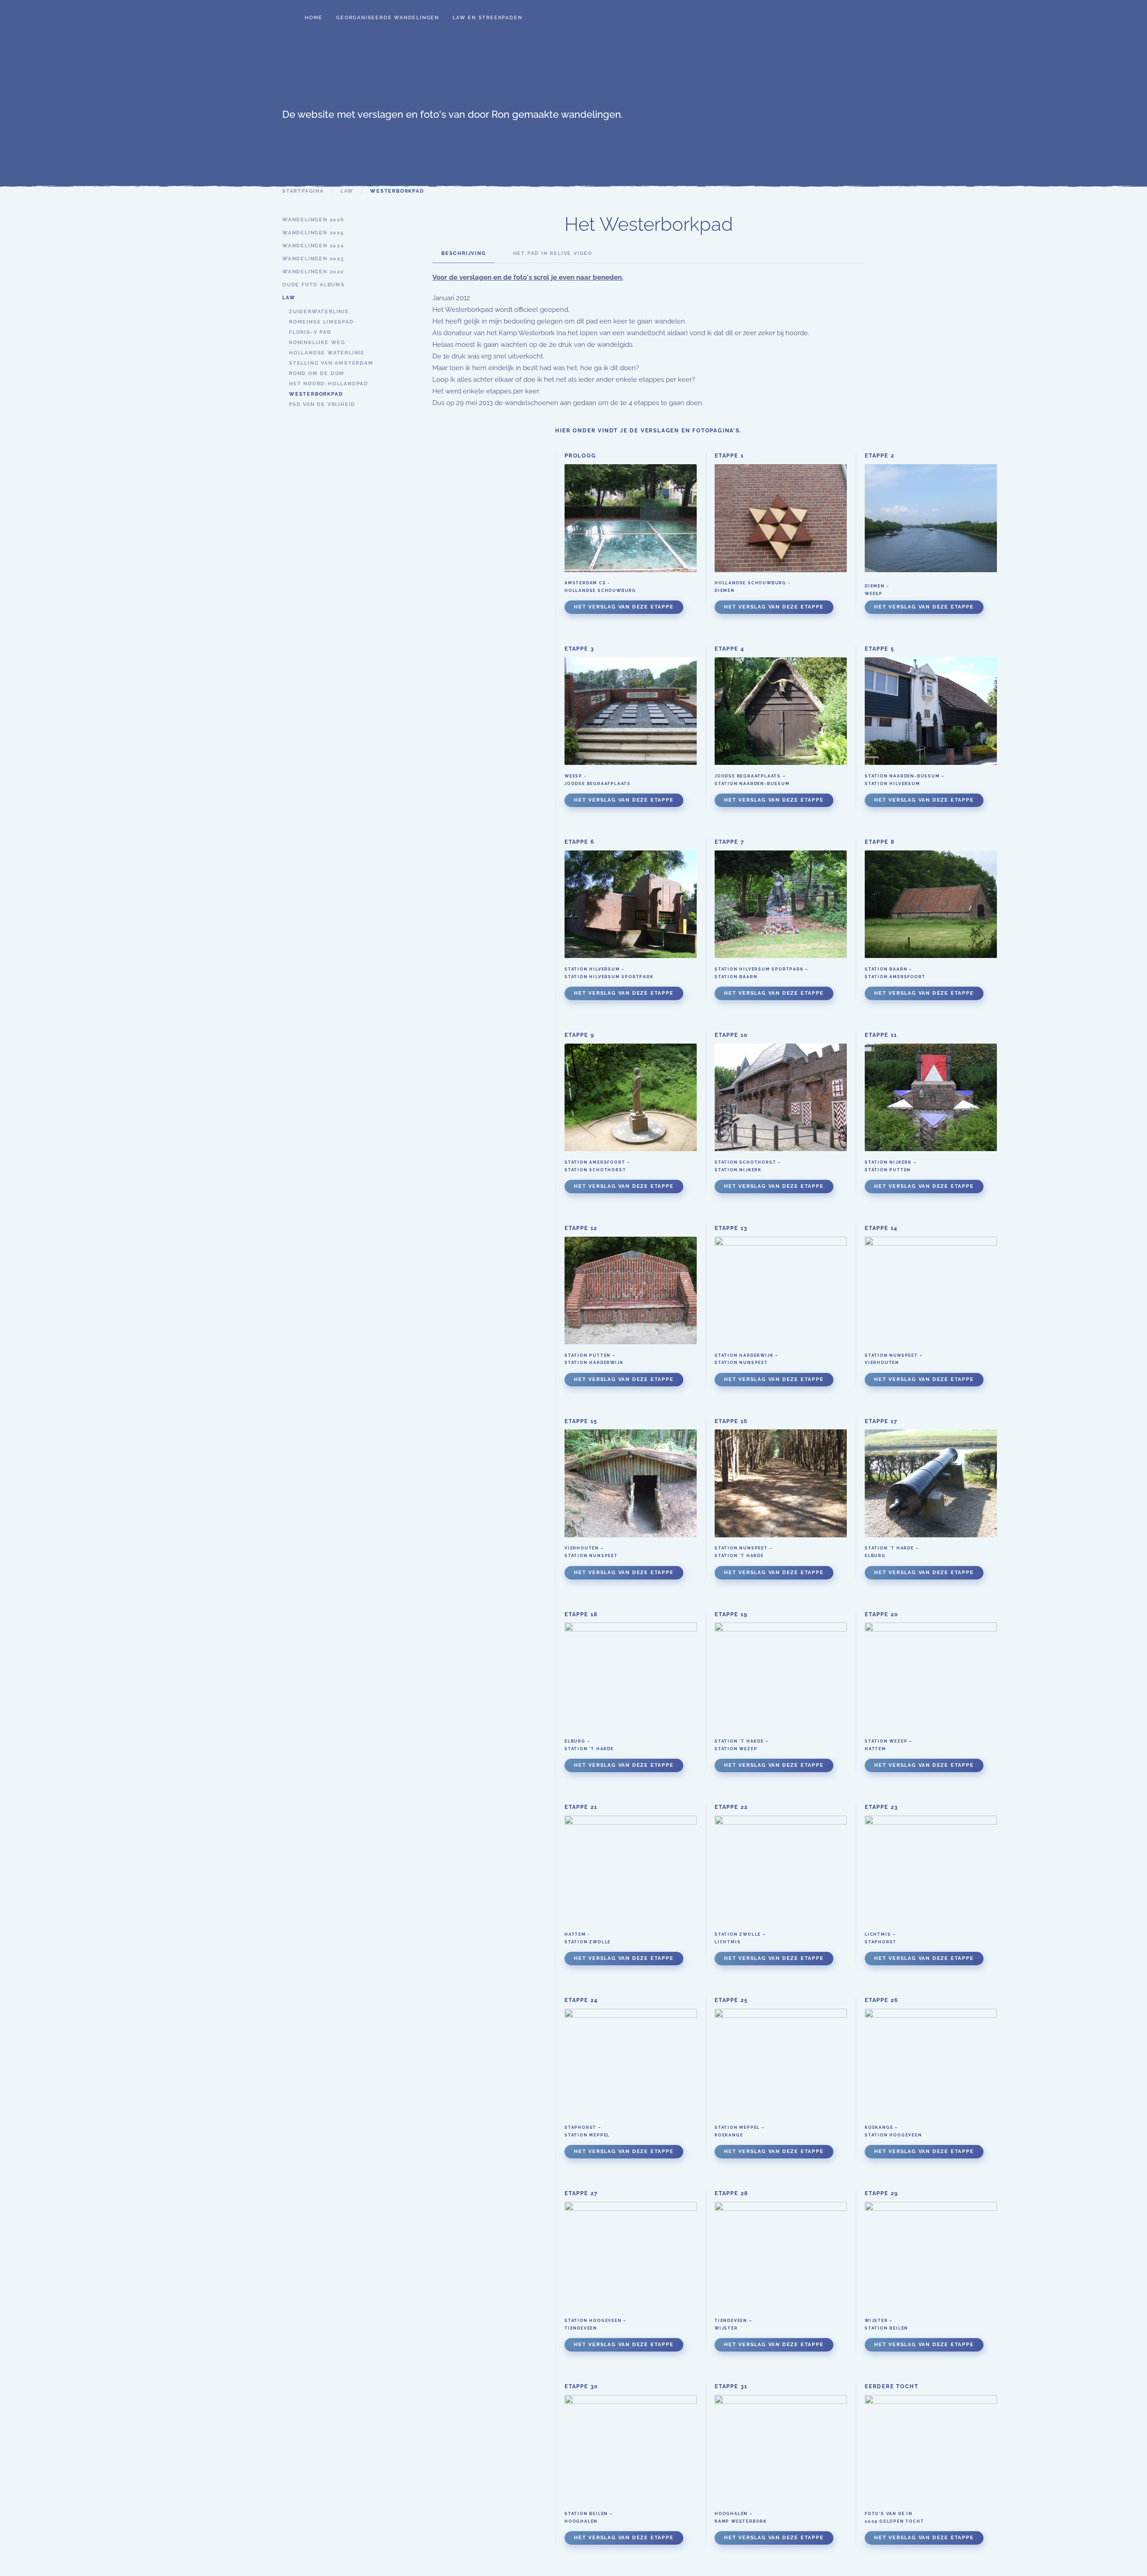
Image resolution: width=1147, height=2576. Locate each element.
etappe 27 (581, 2193)
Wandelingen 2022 (313, 272)
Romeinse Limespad (321, 322)
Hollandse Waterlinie (327, 353)
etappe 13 (731, 1228)
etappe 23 (882, 1807)
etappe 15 (581, 1421)
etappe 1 (729, 456)
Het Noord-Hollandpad (329, 384)
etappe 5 (880, 649)
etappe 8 (880, 842)
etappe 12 (581, 1228)
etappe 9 (579, 1035)
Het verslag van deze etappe (624, 607)
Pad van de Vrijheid (322, 404)
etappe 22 (731, 1807)
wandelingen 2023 (313, 259)
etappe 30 (581, 2386)
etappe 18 (581, 1614)
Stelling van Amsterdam (331, 363)
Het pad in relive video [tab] (553, 253)
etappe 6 (579, 842)
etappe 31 (731, 2386)
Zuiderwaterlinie (319, 312)
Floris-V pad (310, 332)
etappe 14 (881, 1228)
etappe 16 (731, 1421)
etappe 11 (881, 1035)
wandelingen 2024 (313, 246)
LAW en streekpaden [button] (487, 18)
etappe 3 (579, 649)
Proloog (580, 456)
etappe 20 (882, 1614)
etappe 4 (729, 649)
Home (314, 18)
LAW (289, 298)
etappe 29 (882, 2193)
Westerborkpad (316, 394)
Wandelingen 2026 (313, 220)
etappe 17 (881, 1421)
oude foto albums (314, 285)
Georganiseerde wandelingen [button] (388, 18)
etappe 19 (731, 1614)
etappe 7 (729, 842)
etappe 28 (731, 2193)
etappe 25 (731, 2000)
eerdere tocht (891, 2386)
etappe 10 (731, 1035)
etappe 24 (581, 2000)
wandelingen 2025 (313, 233)
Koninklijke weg (317, 343)
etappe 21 (581, 1807)
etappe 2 (880, 456)
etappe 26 (882, 2000)
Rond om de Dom (317, 373)
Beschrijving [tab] (464, 253)
